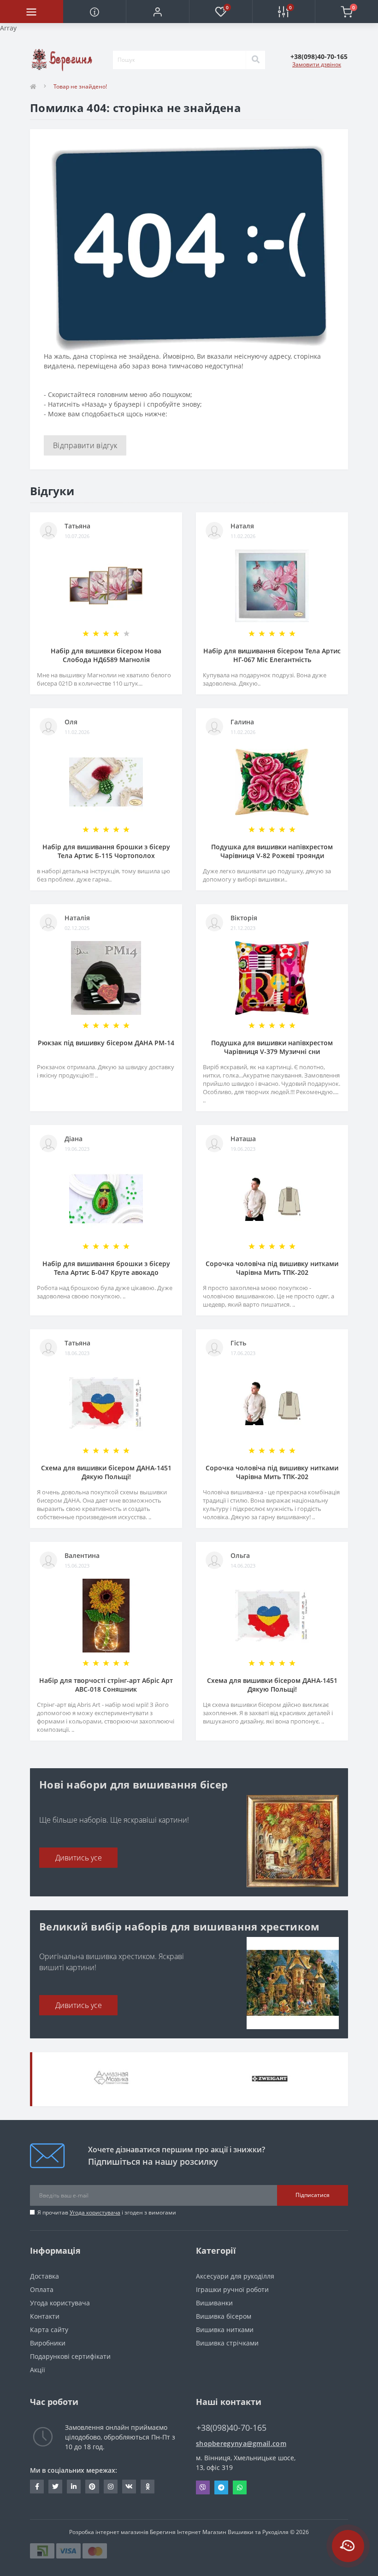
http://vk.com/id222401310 (129, 2487)
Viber (203, 2487)
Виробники (48, 2343)
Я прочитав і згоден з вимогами (107, 2212)
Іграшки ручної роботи (232, 2289)
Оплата (42, 2289)
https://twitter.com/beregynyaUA (55, 2487)
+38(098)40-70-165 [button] (231, 2428)
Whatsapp (240, 2487)
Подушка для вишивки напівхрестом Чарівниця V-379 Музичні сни (272, 1047)
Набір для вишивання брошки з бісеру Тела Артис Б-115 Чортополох (106, 851)
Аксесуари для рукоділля (235, 2276)
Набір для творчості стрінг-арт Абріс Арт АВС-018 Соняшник (106, 1685)
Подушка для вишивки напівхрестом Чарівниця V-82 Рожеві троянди (272, 851)
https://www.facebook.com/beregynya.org (37, 2487)
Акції (38, 2370)
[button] (157, 12)
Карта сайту (49, 2330)
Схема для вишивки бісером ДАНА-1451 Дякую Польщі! (106, 1472)
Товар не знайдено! (80, 86)
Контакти (45, 2316)
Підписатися (313, 2195)
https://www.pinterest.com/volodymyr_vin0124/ (92, 2487)
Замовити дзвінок (317, 64)
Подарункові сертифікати (70, 2356)
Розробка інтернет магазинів (109, 2532)
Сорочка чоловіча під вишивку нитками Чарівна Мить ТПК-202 (272, 1268)
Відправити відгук (85, 445)
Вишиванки (214, 2303)
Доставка (44, 2276)
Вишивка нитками (225, 2330)
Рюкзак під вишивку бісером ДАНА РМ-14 (106, 1043)
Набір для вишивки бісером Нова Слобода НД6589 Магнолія (106, 655)
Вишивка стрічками (227, 2343)
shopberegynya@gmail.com (241, 2443)
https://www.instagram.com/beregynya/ (111, 2487)
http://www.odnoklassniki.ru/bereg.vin (148, 2487)
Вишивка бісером (224, 2316)
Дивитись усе (79, 1858)
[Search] (255, 60)
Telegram (221, 2487)
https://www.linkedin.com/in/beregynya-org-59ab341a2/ (74, 2487)
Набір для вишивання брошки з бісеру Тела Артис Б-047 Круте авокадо (106, 1268)
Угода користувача (95, 2212)
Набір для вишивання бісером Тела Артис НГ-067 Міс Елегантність (272, 655)
